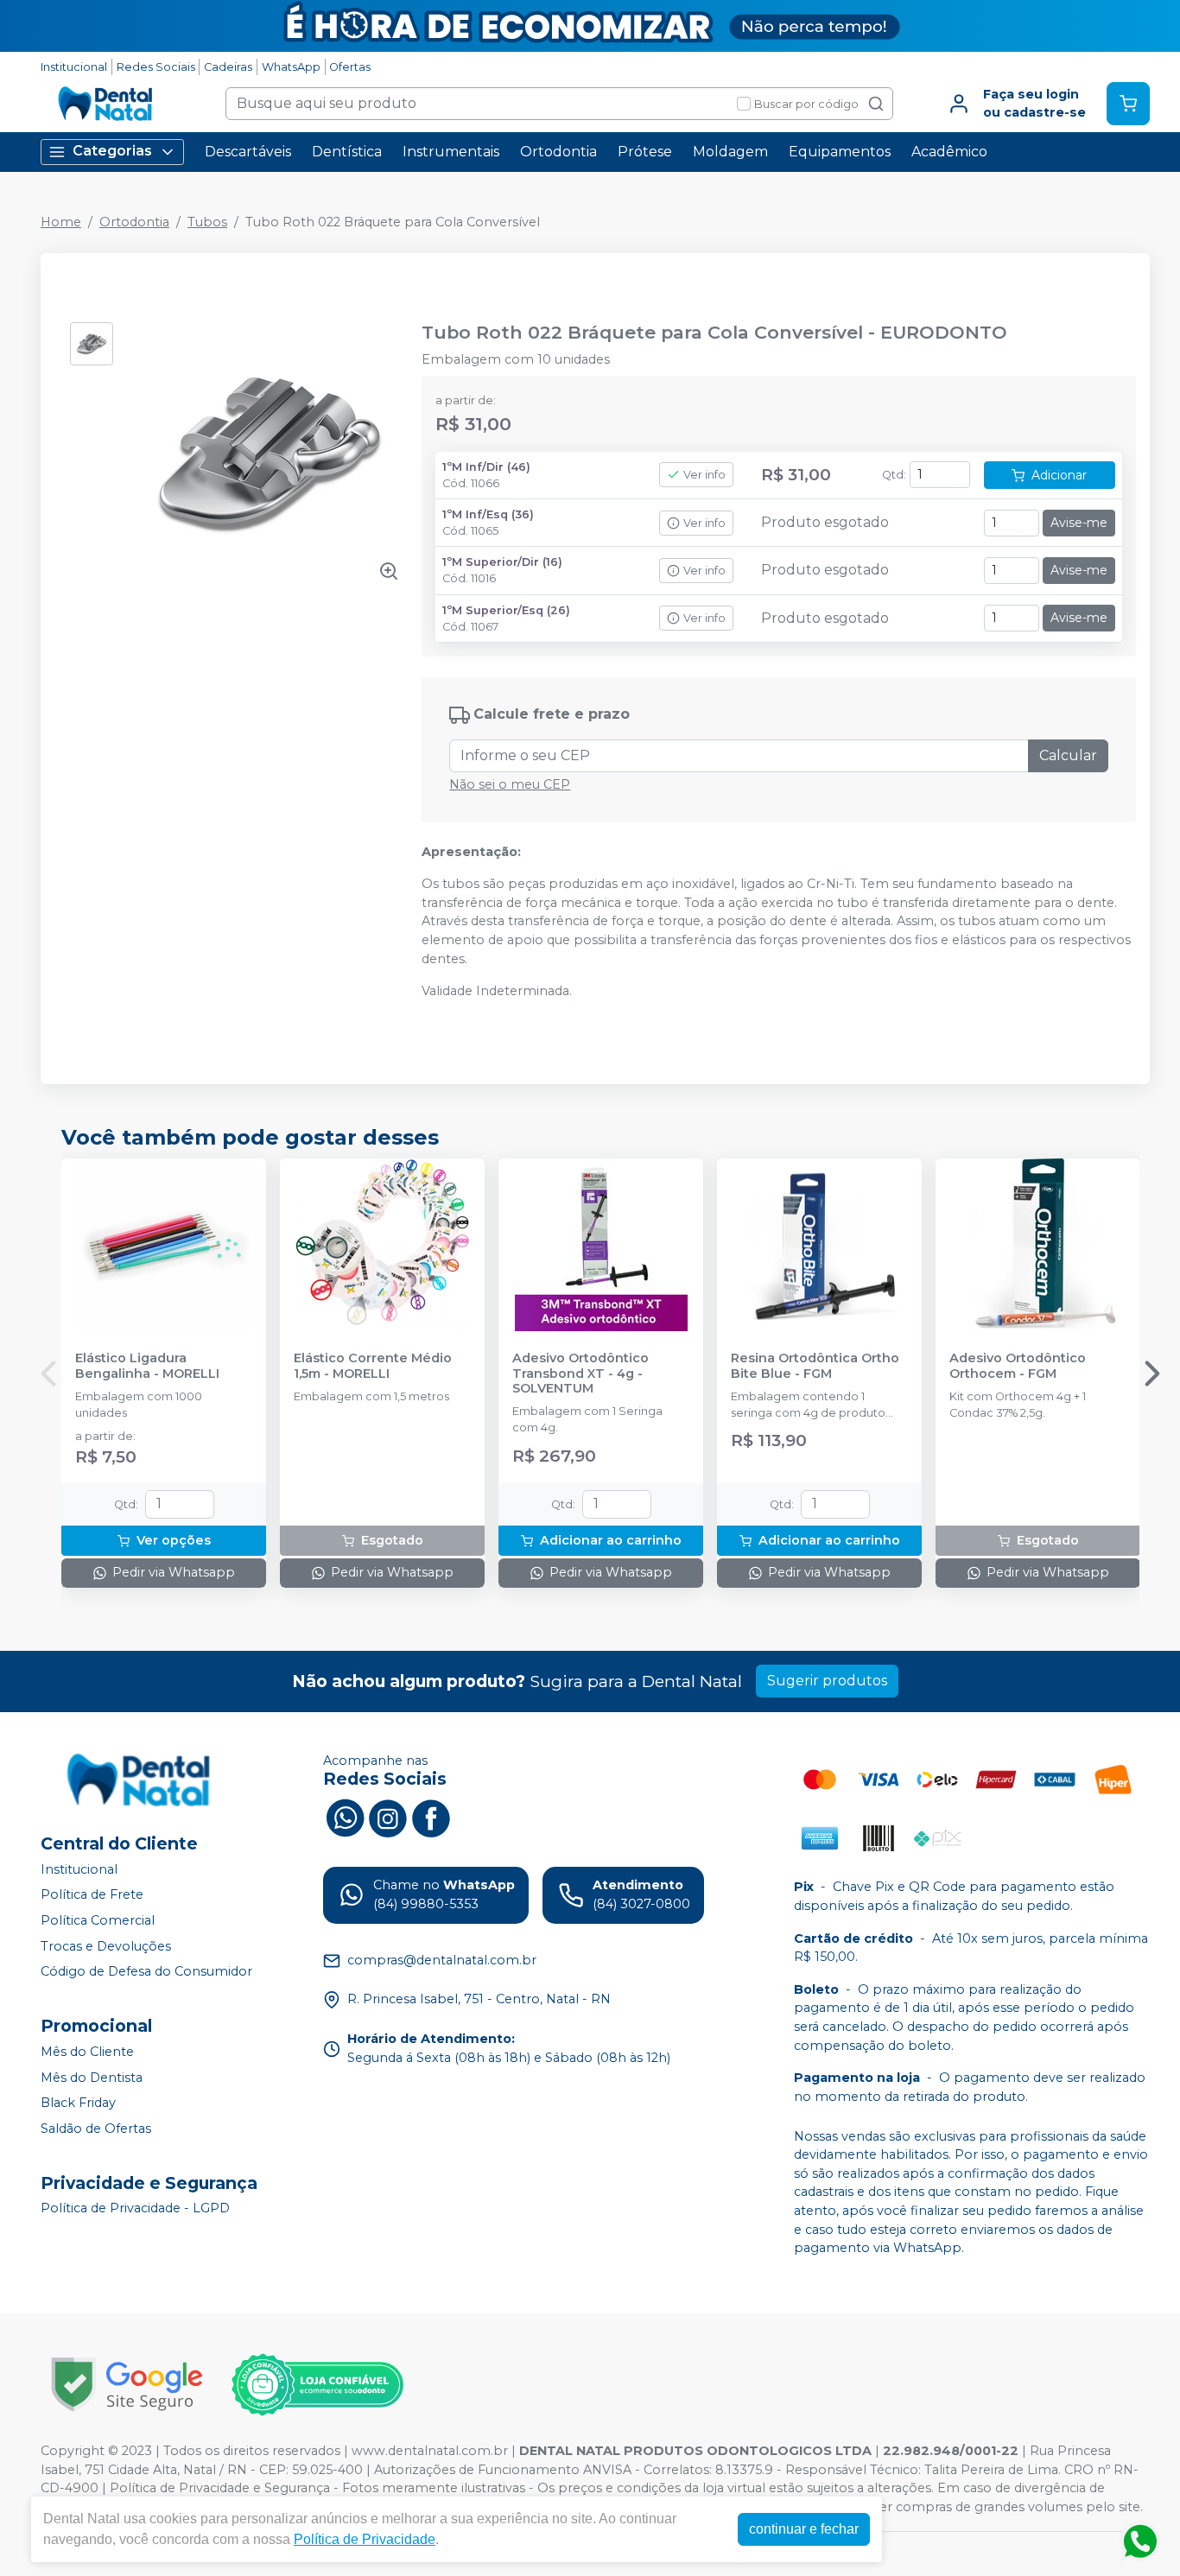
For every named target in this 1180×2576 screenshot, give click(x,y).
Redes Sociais (156, 67)
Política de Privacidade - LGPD (135, 2209)
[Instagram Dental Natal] (388, 1817)
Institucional (74, 67)
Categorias (112, 151)
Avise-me (1079, 523)
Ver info (704, 475)
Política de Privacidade (365, 2539)
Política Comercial (98, 1920)
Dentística (347, 152)
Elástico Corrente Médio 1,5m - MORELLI (373, 1366)
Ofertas (350, 67)
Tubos (207, 222)
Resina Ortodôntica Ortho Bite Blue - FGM (815, 1366)
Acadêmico (949, 152)
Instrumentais (451, 152)
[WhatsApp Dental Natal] (345, 1817)
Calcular (1068, 755)
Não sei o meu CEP (510, 784)
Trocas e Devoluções (106, 1946)
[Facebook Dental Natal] (431, 1817)
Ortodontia (558, 152)
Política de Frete (92, 1895)
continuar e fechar (804, 2529)
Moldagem (730, 152)
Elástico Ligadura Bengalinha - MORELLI (147, 1366)
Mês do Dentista (92, 2078)
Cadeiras (228, 67)
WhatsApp (291, 67)
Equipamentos (840, 152)
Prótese (645, 152)
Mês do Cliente (87, 2052)
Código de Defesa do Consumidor (146, 1971)
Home (61, 222)
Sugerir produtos (827, 1681)
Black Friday (78, 2103)
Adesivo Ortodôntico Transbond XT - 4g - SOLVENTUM (580, 1374)
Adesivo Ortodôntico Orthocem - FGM (1018, 1366)
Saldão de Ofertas (96, 2129)
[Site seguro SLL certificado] (127, 2385)
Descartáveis (248, 152)
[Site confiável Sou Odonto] (317, 2385)
